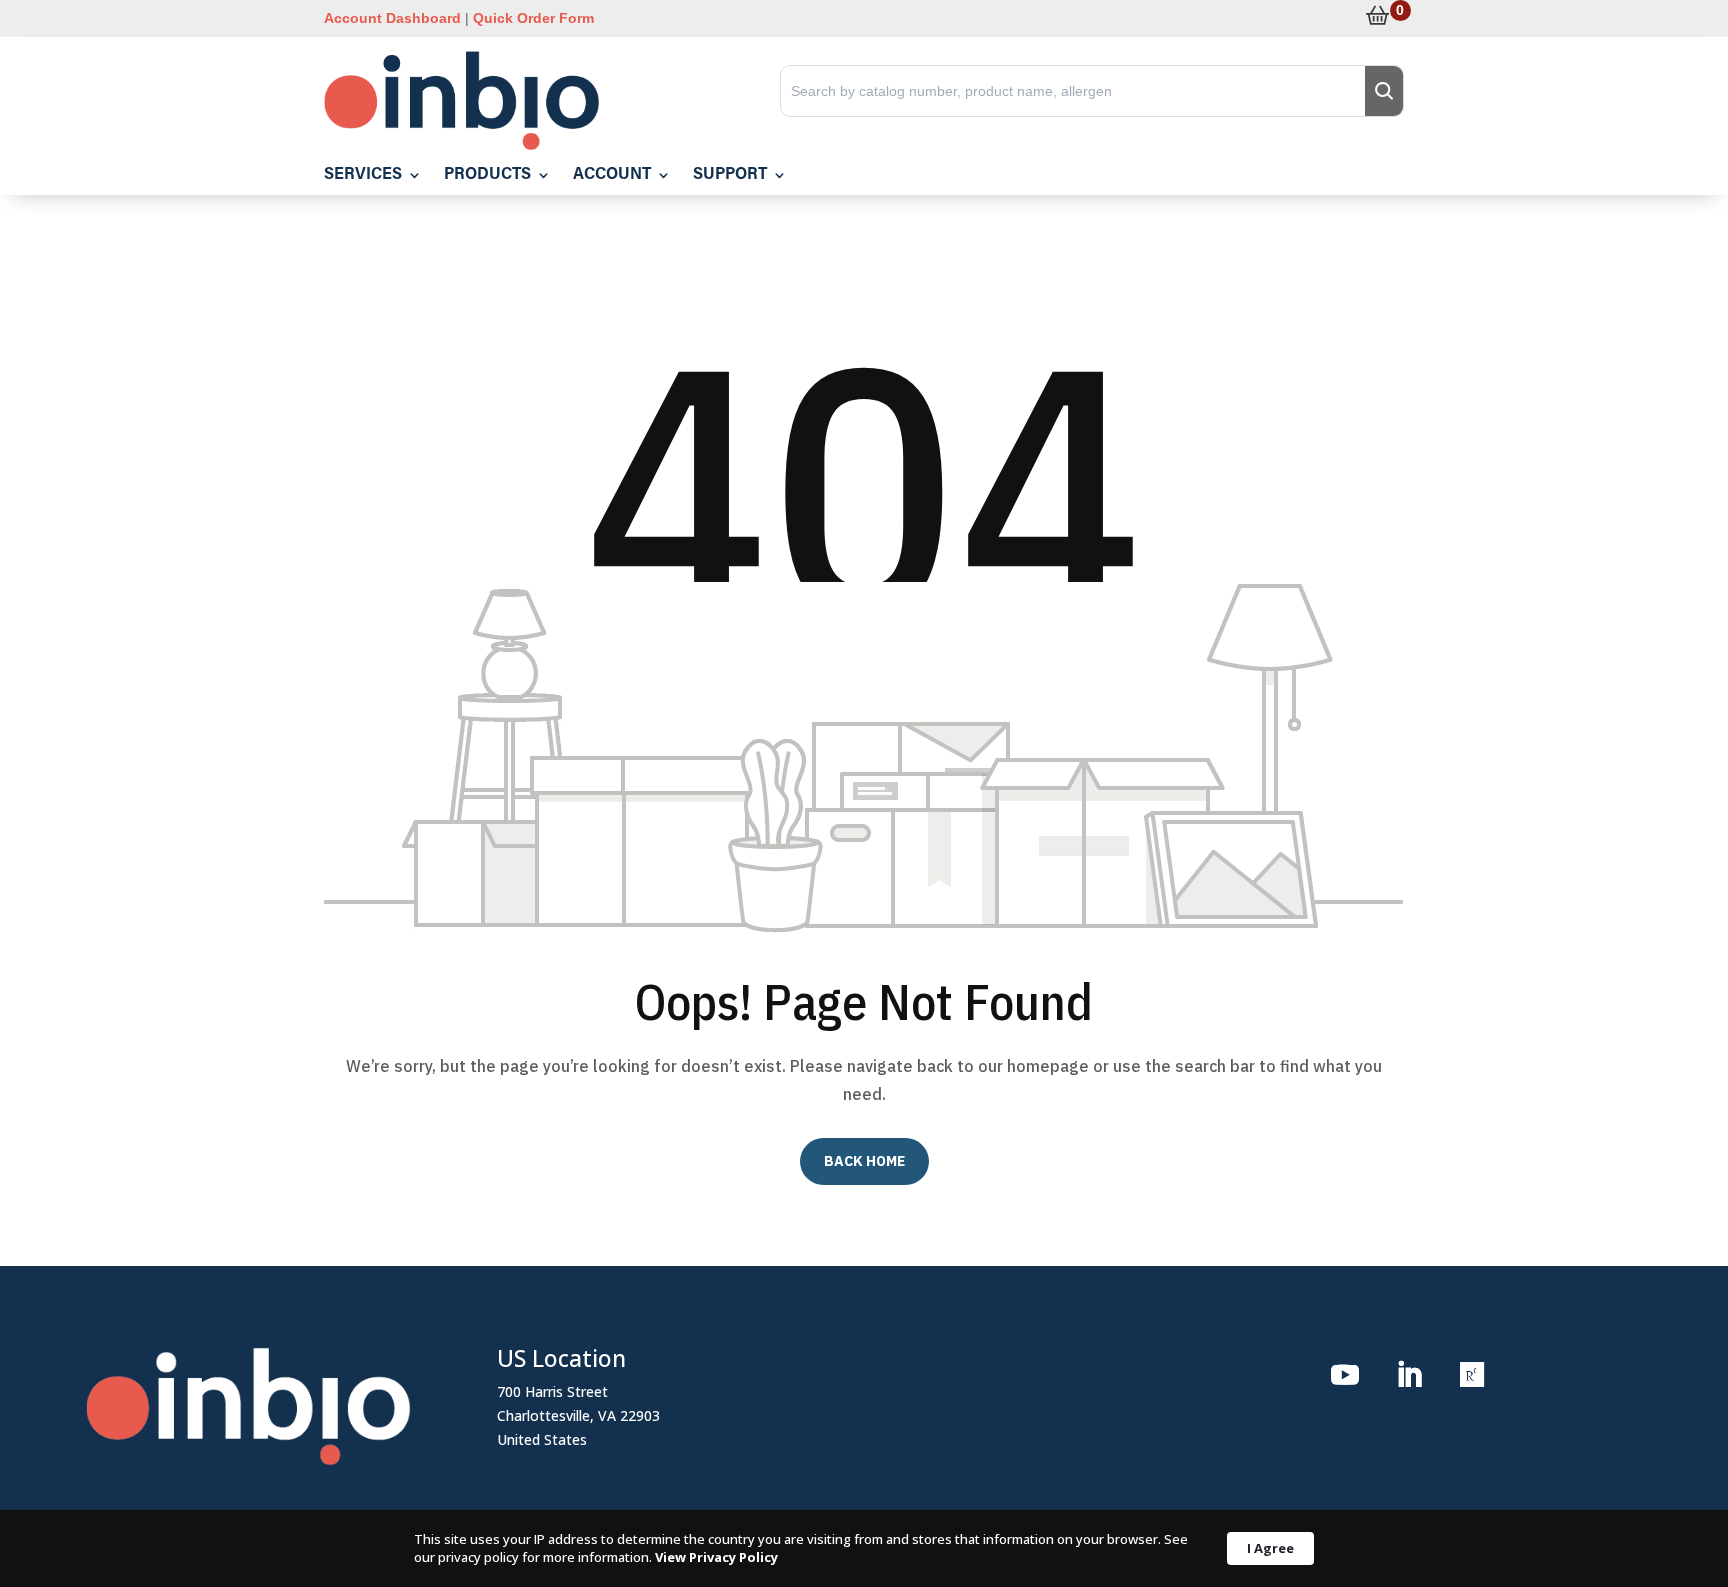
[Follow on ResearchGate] (1473, 1375)
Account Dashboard (392, 18)
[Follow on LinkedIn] (1409, 1375)
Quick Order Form (533, 18)
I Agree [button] (1270, 1548)
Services (363, 175)
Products (487, 175)
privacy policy (478, 1557)
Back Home (864, 1161)
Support (730, 175)
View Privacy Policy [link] (716, 1557)
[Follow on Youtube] (1345, 1375)
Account (612, 175)
